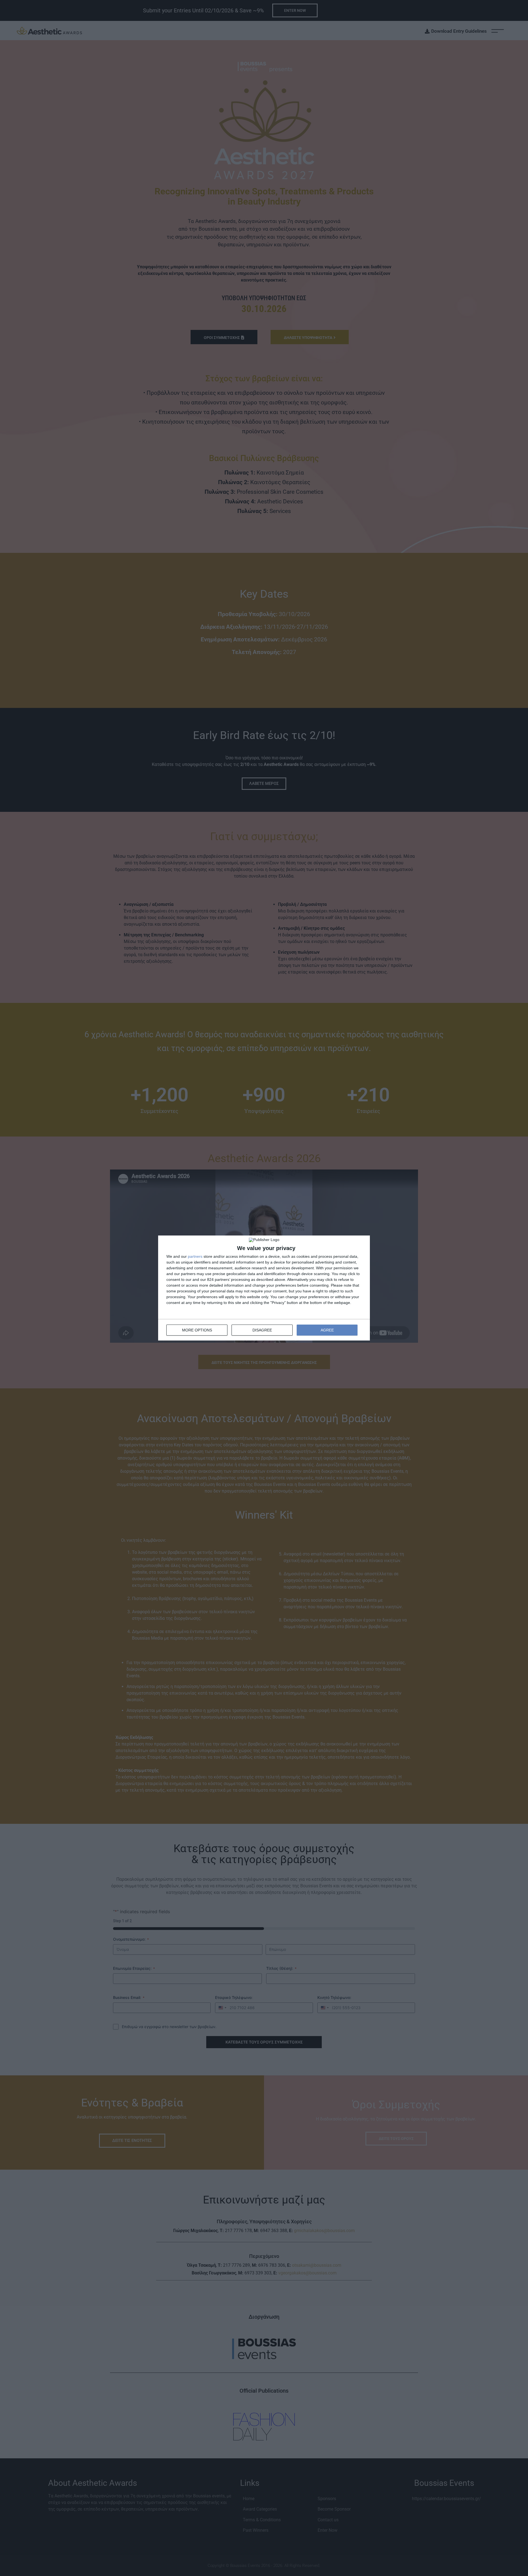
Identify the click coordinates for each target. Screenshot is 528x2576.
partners (195, 1256)
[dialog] (264, 1288)
